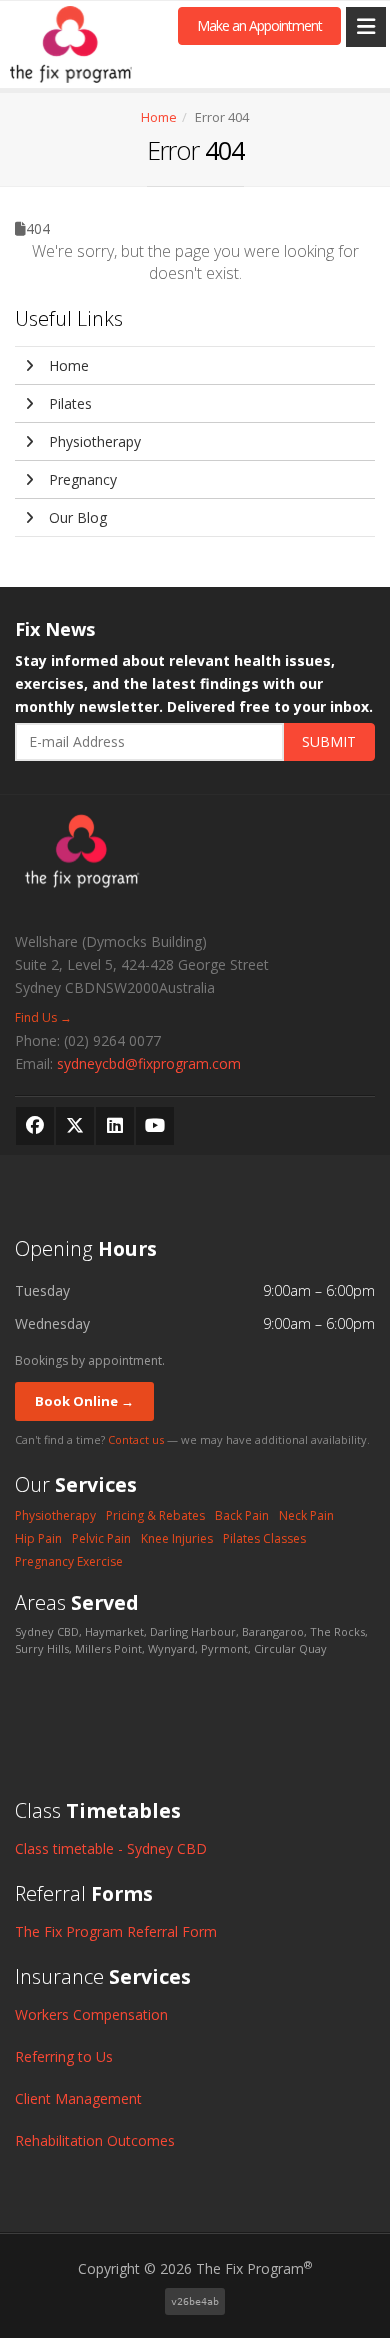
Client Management (78, 2098)
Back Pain (242, 1515)
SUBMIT (329, 741)
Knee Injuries (177, 1538)
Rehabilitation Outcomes (95, 2140)
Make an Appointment (259, 25)
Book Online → (84, 1401)
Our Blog (76, 517)
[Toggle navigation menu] (366, 27)
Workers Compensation (91, 2014)
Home (159, 117)
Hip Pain (38, 1538)
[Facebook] (35, 1126)
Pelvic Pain (101, 1538)
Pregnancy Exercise (69, 1561)
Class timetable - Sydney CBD (111, 1848)
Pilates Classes (264, 1538)
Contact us (136, 1439)
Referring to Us (64, 2056)
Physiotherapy (93, 441)
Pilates (68, 403)
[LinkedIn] (115, 1126)
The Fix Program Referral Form (116, 1931)
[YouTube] (155, 1126)
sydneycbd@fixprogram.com (149, 1063)
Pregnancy (81, 479)
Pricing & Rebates (155, 1515)
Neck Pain (306, 1515)
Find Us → (43, 1017)
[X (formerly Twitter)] (75, 1126)
